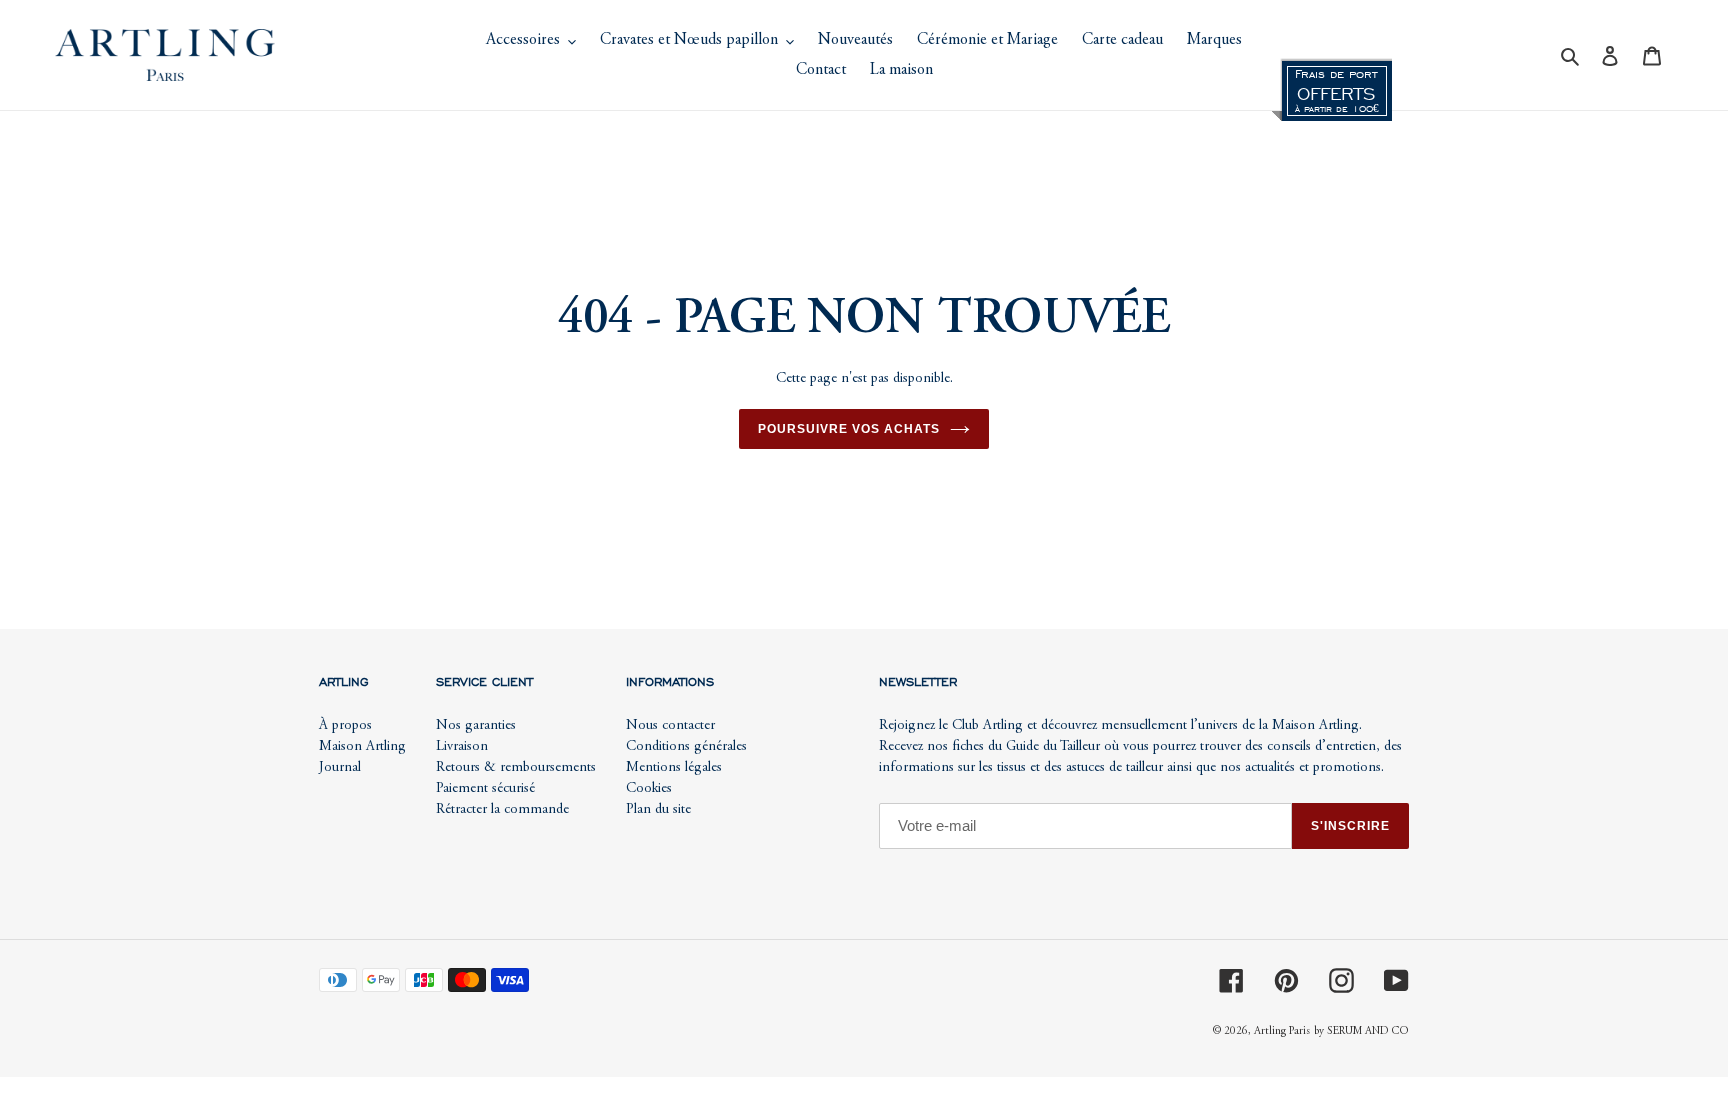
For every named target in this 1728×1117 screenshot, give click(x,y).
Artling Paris (1282, 1031)
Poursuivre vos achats (848, 429)
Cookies (649, 789)
